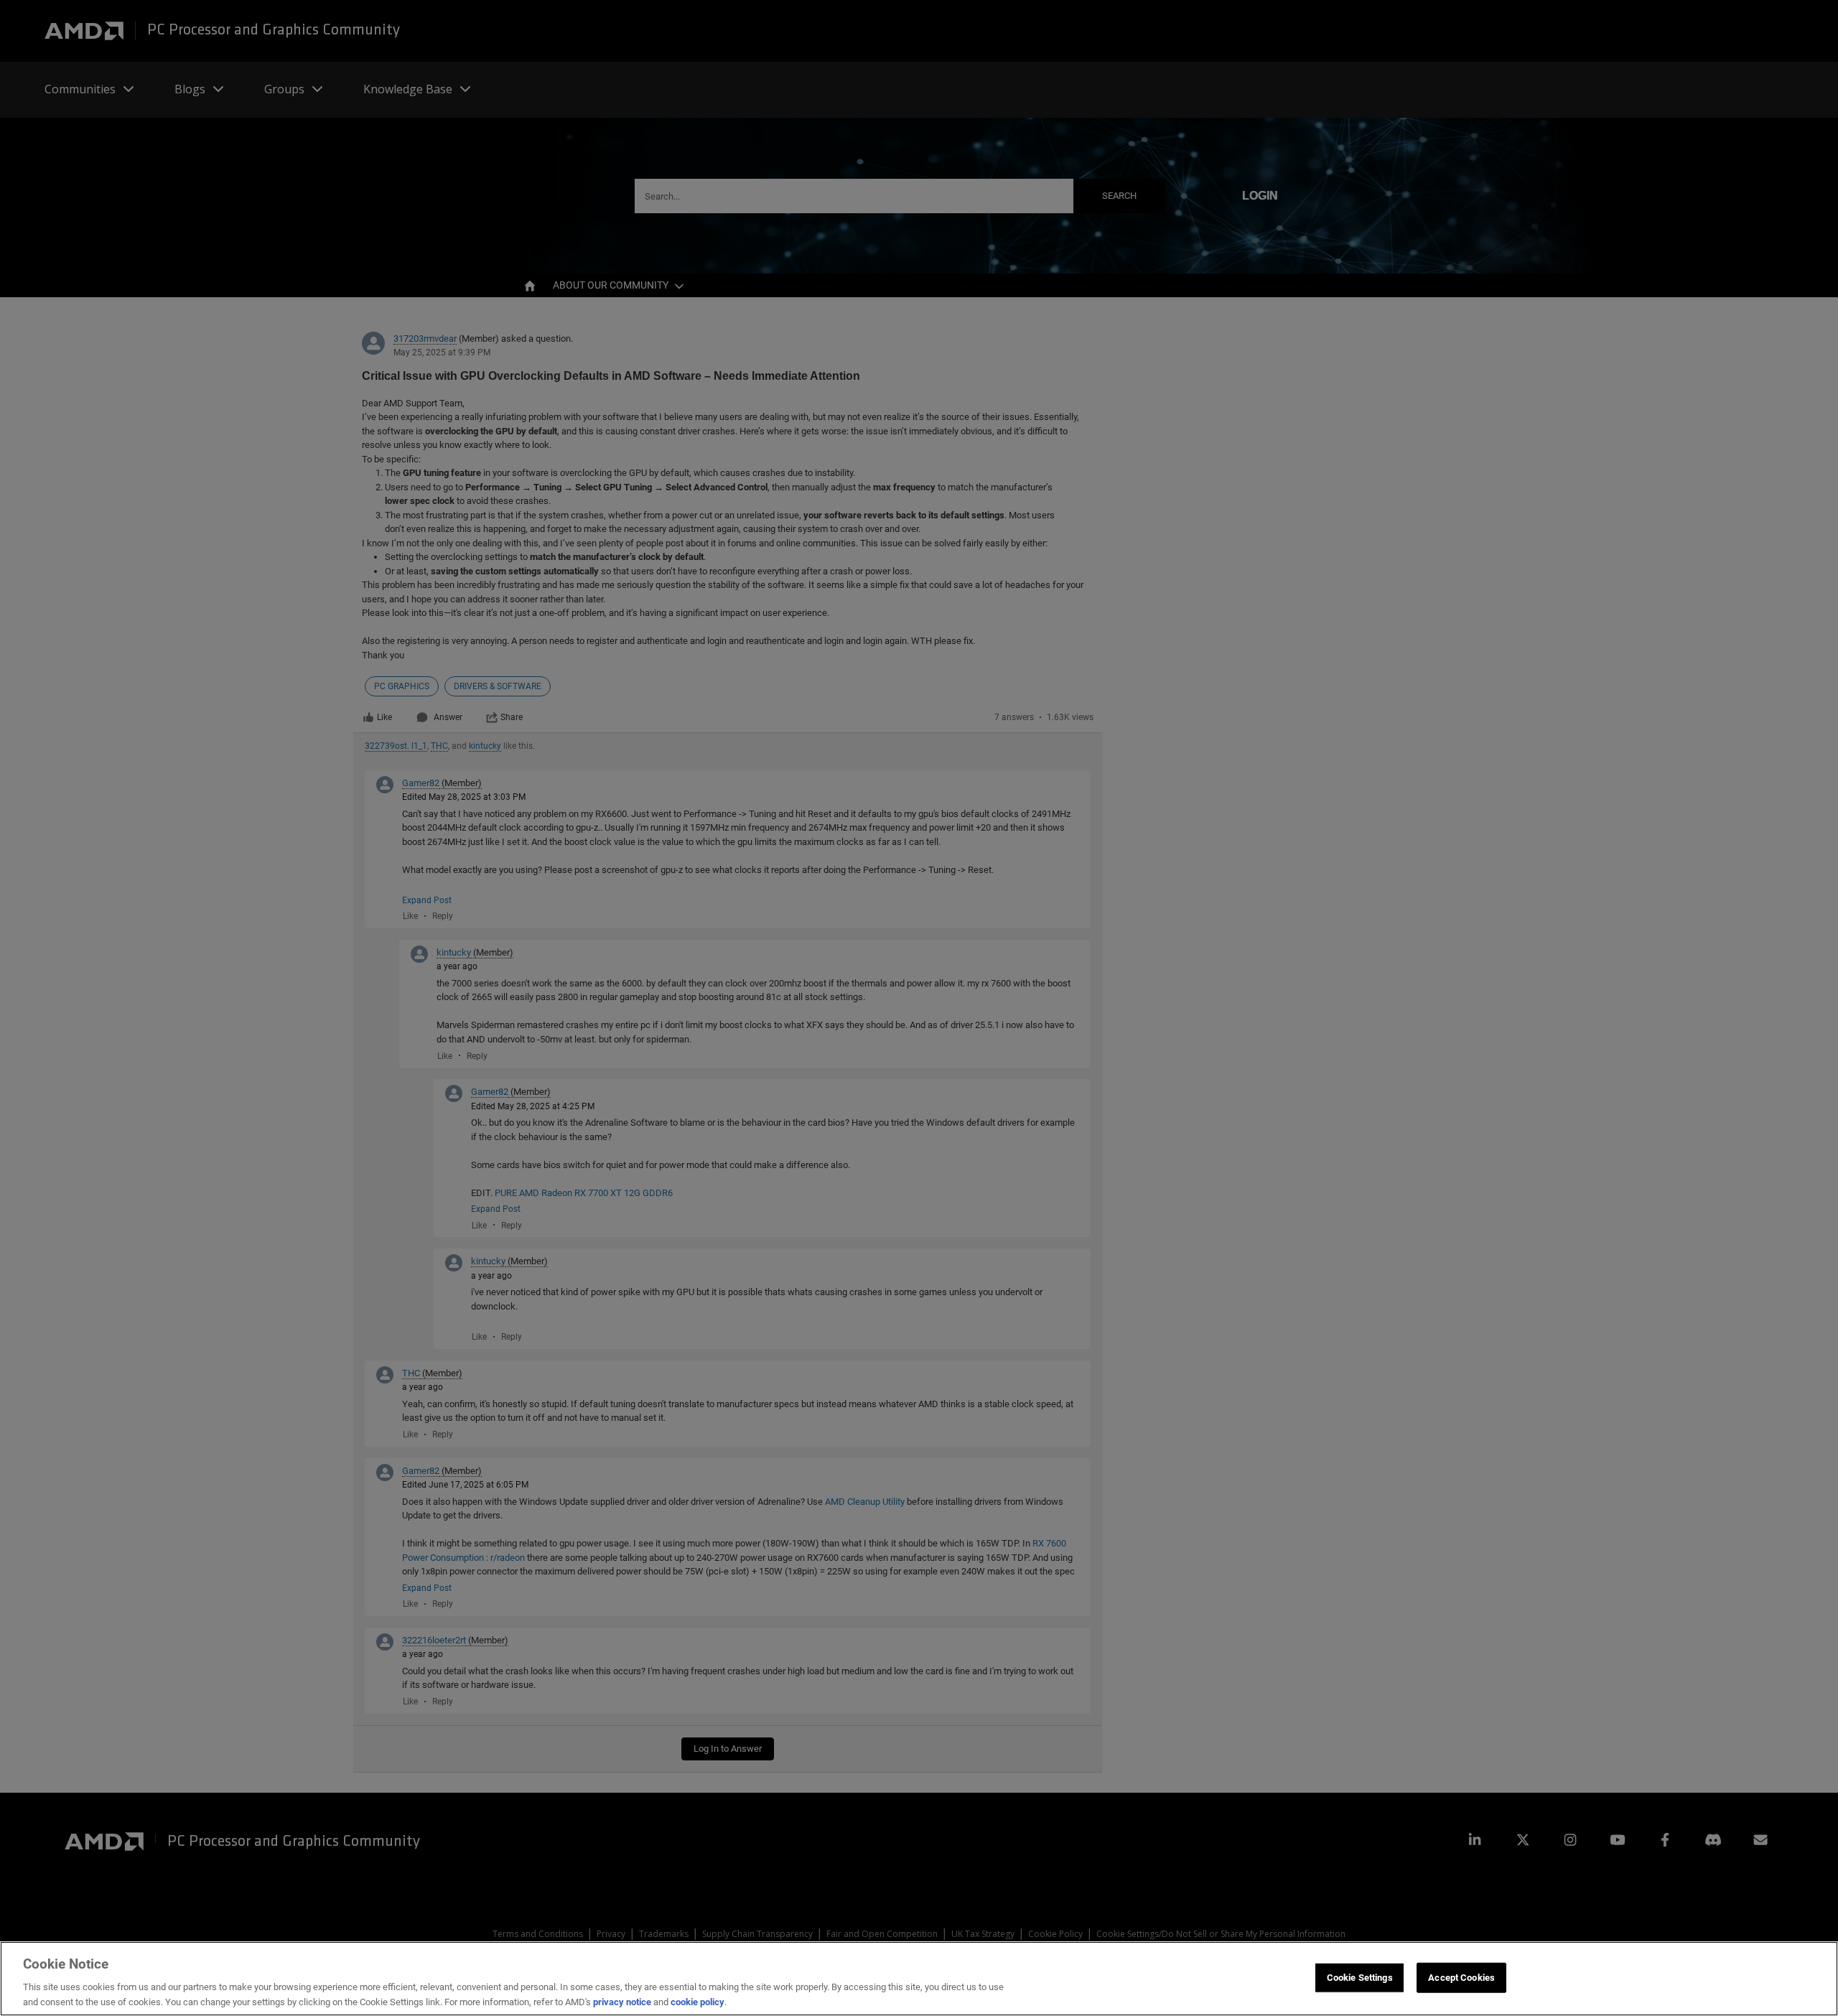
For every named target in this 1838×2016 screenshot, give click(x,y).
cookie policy (698, 2001)
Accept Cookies (1461, 1978)
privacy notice (622, 2001)
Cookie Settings (1360, 1978)
